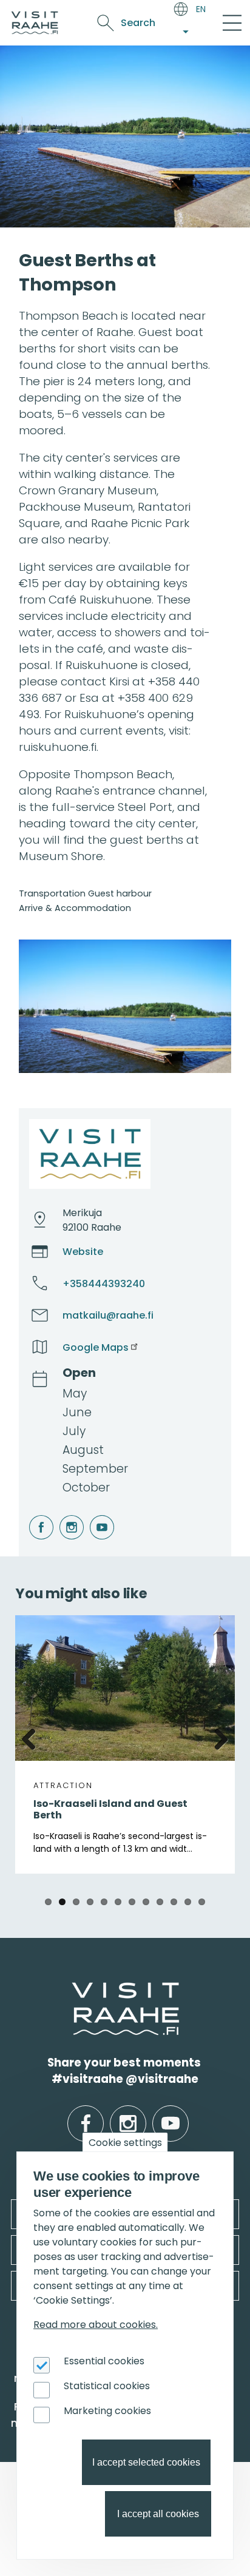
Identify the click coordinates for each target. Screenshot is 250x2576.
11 (188, 1902)
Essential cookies (104, 2361)
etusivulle (73, 1990)
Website (83, 1252)
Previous (33, 1737)
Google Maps (96, 1347)
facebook (31, 1515)
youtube (92, 1515)
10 (174, 1902)
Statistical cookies (107, 2386)
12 (202, 1902)
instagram (61, 1515)
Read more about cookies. (96, 2325)
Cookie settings (125, 2143)
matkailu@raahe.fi (108, 1315)
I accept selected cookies (146, 2462)
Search (138, 23)
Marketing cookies (107, 2411)
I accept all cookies (158, 2514)
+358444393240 (104, 1284)
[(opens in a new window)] (125, 1006)
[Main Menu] (232, 23)
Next (217, 1737)
